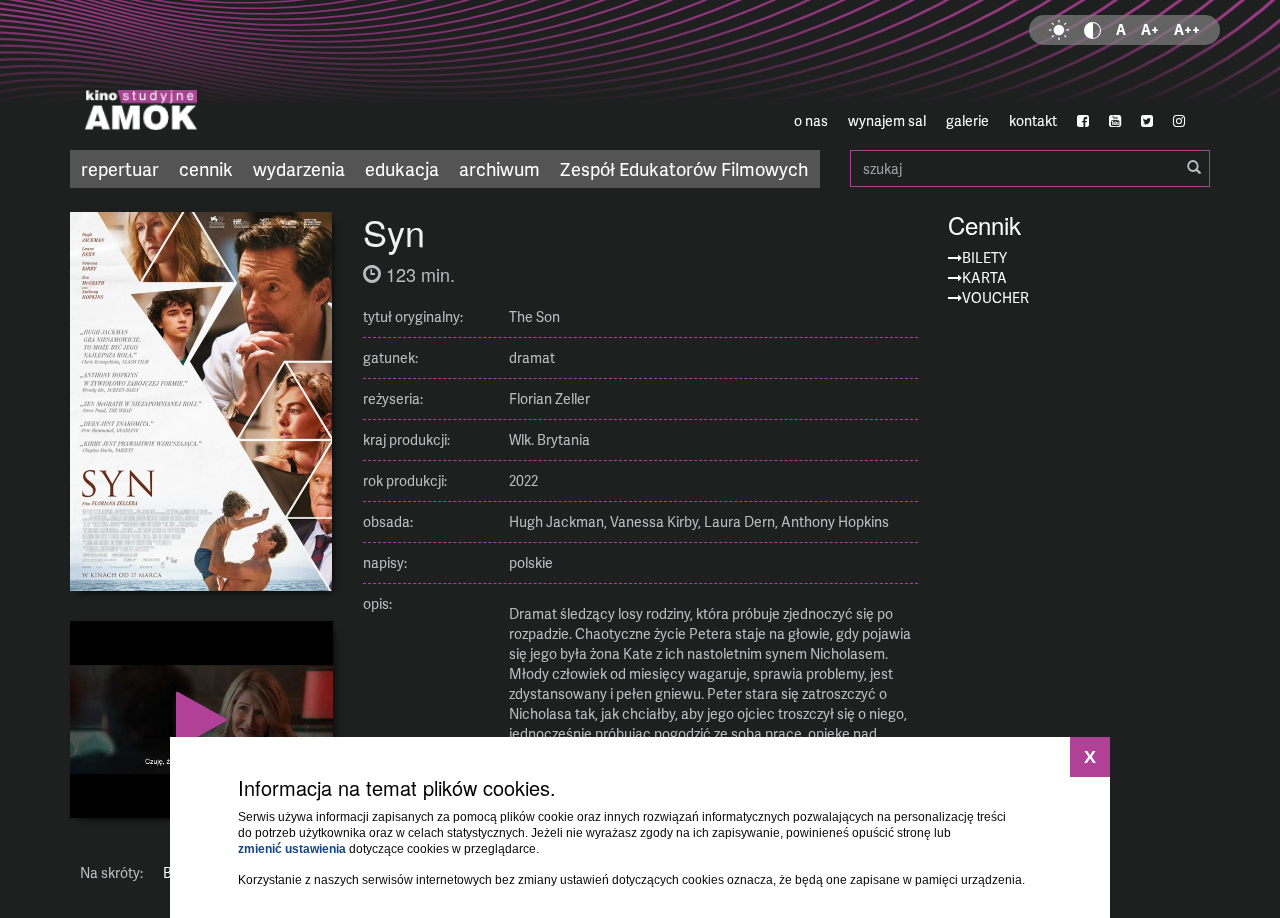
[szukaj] (1194, 168)
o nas (811, 120)
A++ (1187, 29)
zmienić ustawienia (292, 849)
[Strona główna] (260, 75)
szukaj (1030, 168)
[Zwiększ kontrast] (1092, 30)
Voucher (995, 297)
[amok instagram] (1179, 121)
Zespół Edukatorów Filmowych (684, 168)
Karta (984, 277)
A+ (1150, 29)
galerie (967, 120)
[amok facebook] (1083, 121)
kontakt (1033, 120)
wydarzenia (299, 168)
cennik (206, 168)
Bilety (984, 257)
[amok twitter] (1147, 121)
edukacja (402, 168)
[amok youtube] (1115, 121)
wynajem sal (887, 120)
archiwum (499, 168)
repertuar (120, 168)
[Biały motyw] (1059, 30)
